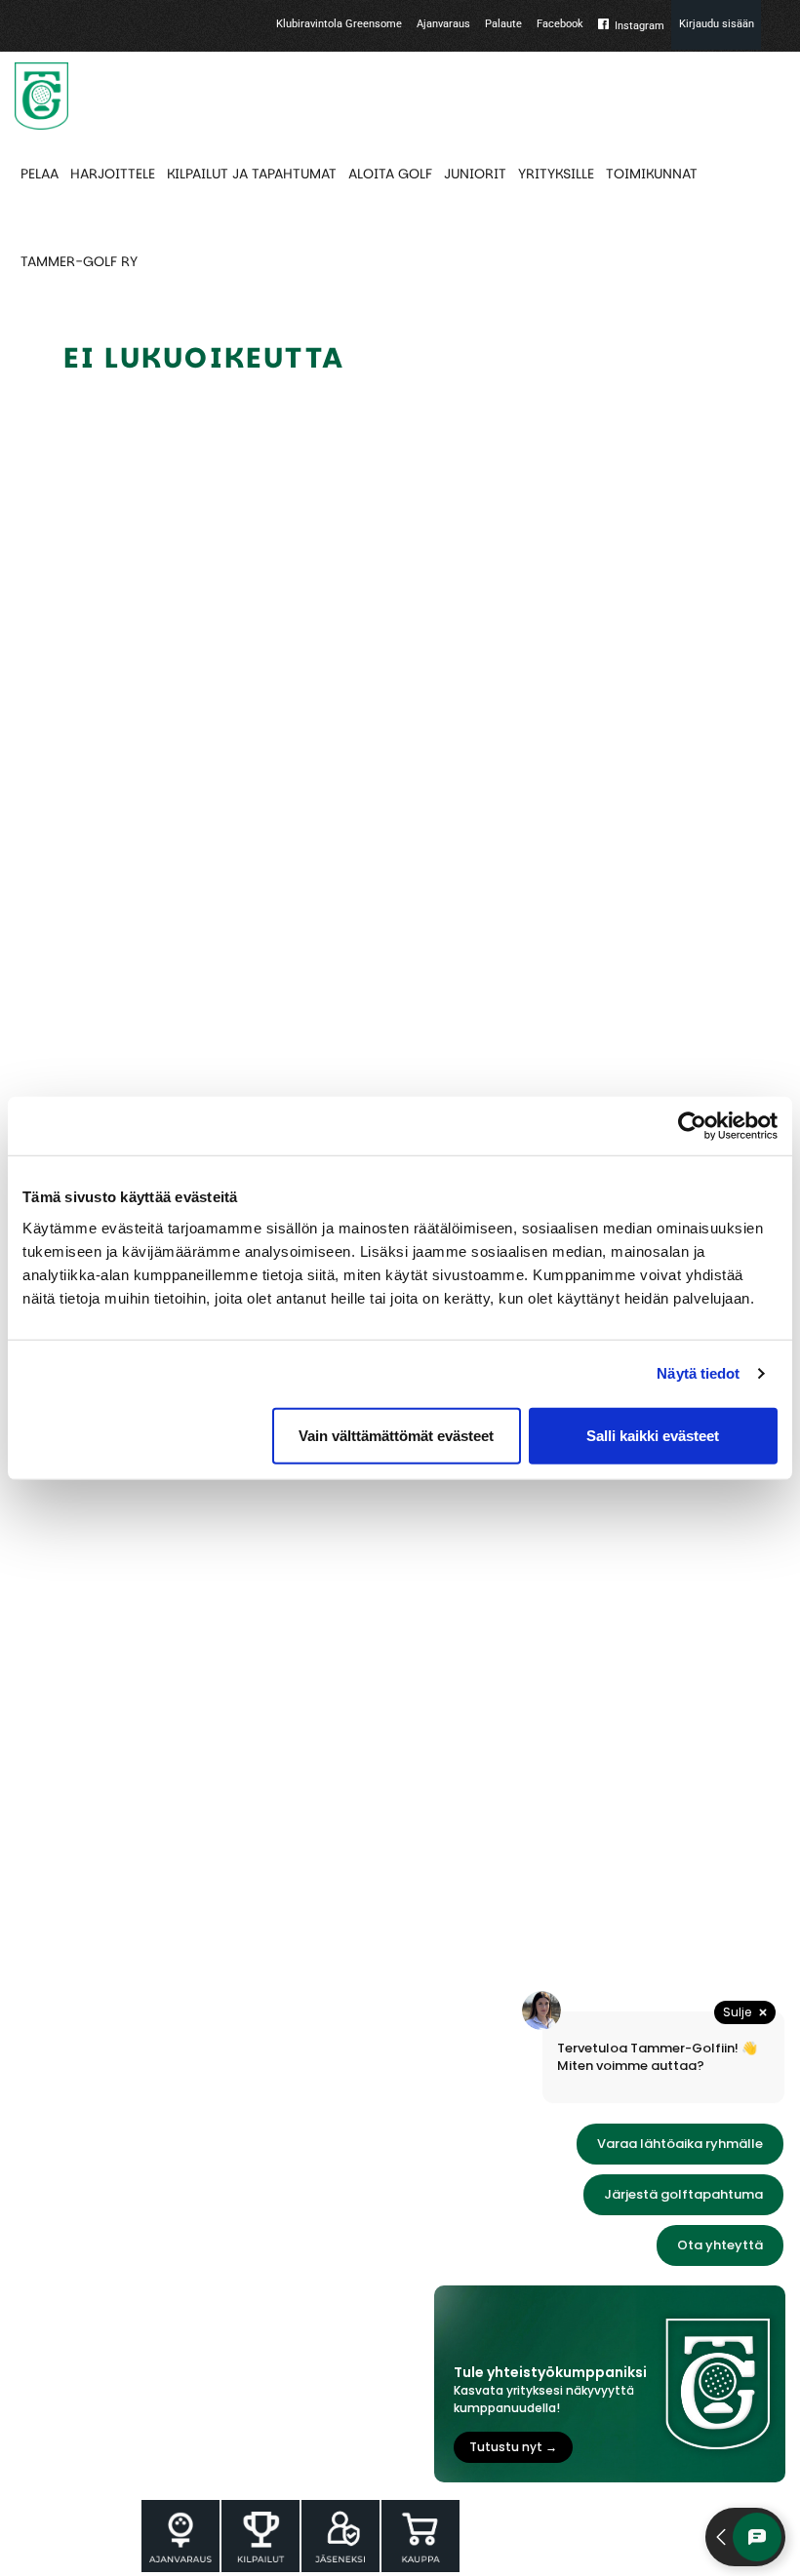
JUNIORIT (475, 174)
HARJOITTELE (113, 174)
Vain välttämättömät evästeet (396, 1435)
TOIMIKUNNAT (652, 174)
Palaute (503, 24)
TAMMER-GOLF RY (79, 261)
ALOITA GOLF (390, 174)
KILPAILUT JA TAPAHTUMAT (252, 174)
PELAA (40, 174)
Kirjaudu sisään (717, 24)
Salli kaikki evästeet (653, 1435)
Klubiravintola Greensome (339, 24)
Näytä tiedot (698, 1373)
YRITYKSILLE (556, 174)
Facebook (560, 24)
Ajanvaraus (443, 24)
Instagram (640, 26)
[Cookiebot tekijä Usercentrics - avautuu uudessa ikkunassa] (692, 1126)
